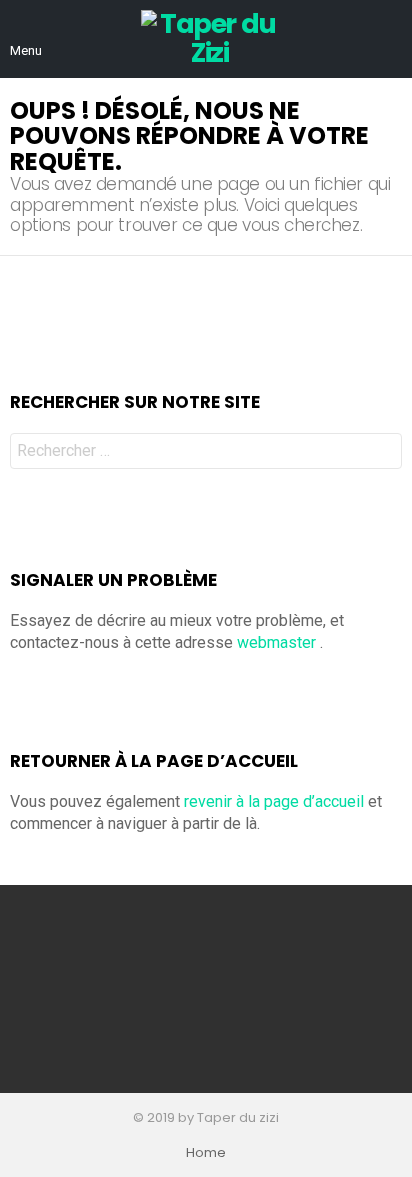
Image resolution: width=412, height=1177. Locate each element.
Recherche (382, 453)
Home (206, 1153)
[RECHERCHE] (390, 39)
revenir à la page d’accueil (274, 801)
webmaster (276, 642)
